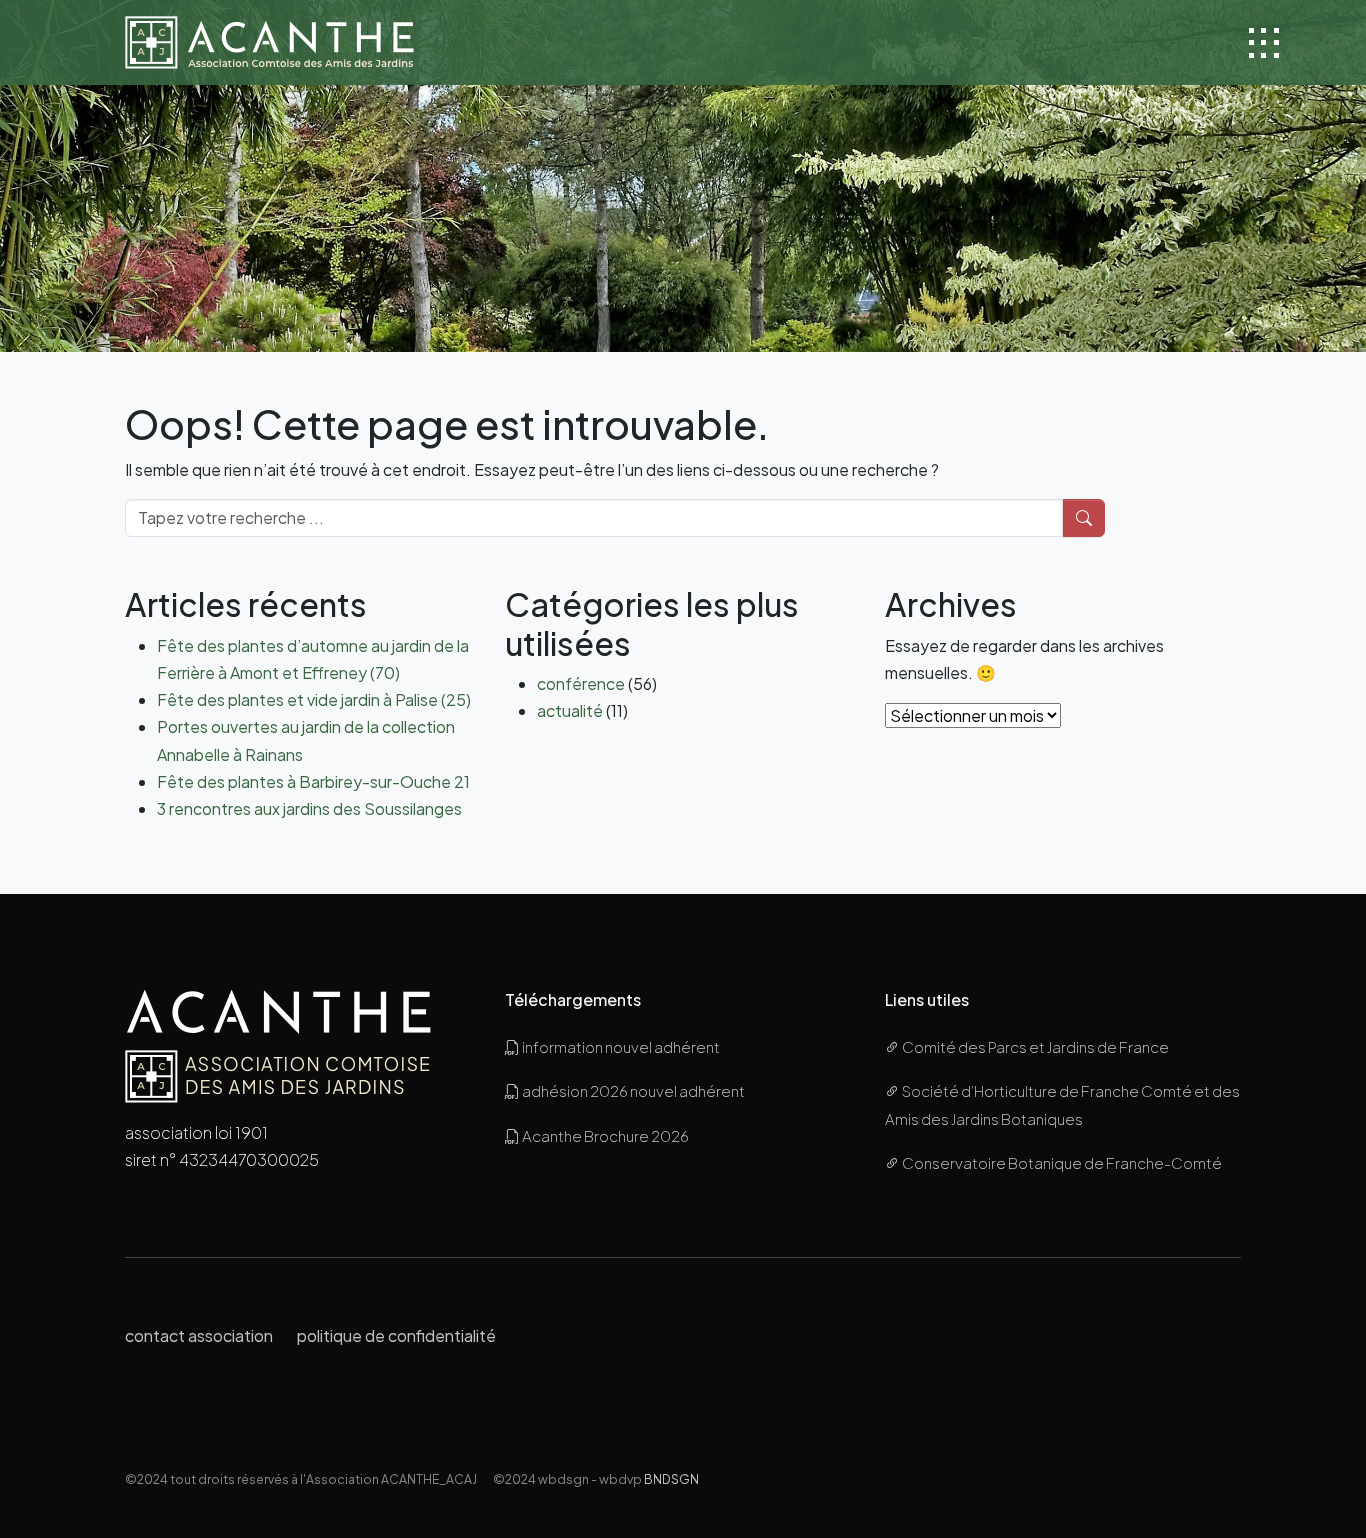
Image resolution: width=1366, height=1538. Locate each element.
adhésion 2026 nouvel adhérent (632, 1090)
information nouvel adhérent (620, 1046)
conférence (581, 683)
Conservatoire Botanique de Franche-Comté (1061, 1162)
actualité (570, 710)
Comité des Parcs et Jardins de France (1034, 1046)
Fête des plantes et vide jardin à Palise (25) (314, 699)
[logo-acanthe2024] (269, 42)
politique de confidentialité (396, 1335)
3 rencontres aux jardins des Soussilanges (309, 808)
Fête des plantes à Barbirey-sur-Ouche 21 (313, 781)
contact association (199, 1335)
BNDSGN (671, 1479)
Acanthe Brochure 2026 (604, 1135)
